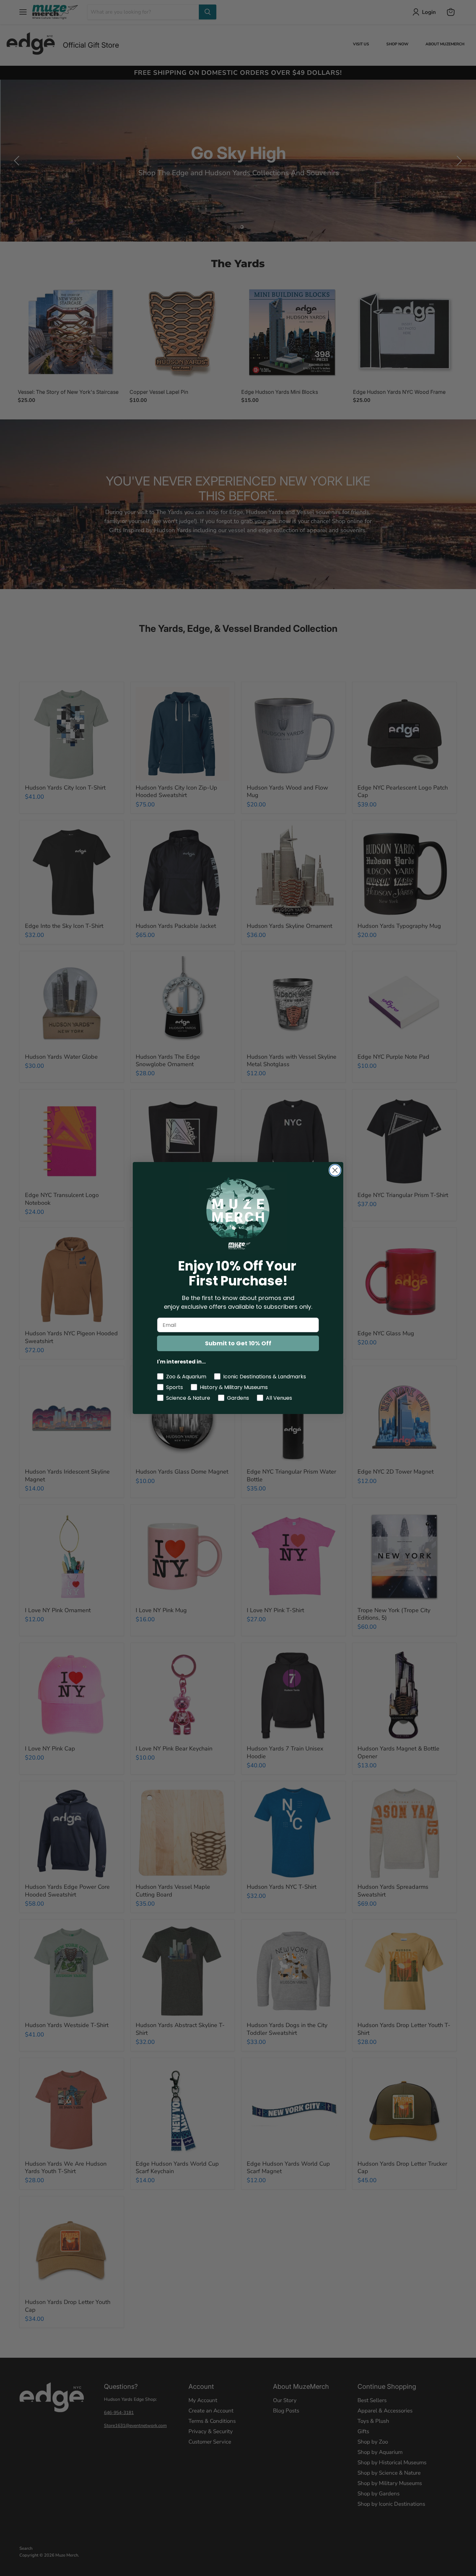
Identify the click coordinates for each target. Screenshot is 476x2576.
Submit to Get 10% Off (238, 1343)
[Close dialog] (335, 1170)
